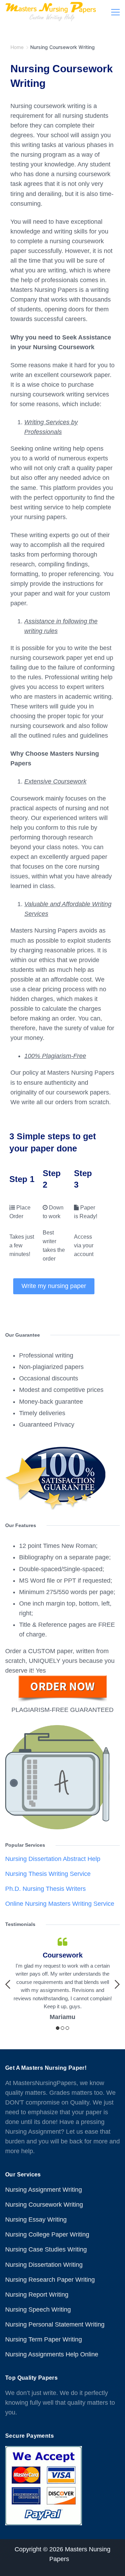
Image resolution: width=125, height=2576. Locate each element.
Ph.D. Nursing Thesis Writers (45, 1889)
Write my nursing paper (54, 1286)
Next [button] (117, 1984)
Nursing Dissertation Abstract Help (53, 1859)
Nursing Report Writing (37, 2295)
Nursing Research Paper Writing (50, 2280)
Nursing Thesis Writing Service (48, 1874)
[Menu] (115, 12)
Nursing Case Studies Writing (46, 2249)
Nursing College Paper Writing (47, 2234)
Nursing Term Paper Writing (44, 2339)
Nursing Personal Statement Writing (55, 2324)
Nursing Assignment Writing (44, 2190)
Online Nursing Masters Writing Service (60, 1904)
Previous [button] (8, 1984)
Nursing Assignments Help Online (52, 2354)
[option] (62, 1979)
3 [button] (67, 2028)
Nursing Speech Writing (38, 2310)
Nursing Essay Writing (36, 2220)
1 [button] (58, 2028)
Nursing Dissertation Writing (44, 2265)
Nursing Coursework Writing (44, 2205)
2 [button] (62, 2028)
